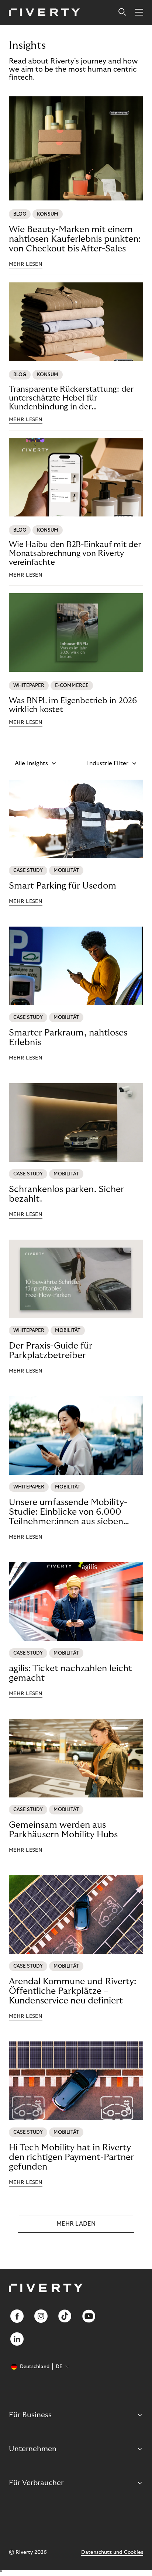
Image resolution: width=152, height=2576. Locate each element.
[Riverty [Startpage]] (44, 13)
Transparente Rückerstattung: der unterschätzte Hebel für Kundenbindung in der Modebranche (71, 398)
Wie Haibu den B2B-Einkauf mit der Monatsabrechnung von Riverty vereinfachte (75, 553)
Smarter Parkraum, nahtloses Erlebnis (68, 1038)
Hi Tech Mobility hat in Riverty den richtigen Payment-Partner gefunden (71, 2157)
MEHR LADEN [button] (76, 2224)
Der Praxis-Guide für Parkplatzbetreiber (51, 1351)
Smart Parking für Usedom (63, 886)
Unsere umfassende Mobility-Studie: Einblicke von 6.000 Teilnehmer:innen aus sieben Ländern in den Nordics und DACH (68, 1512)
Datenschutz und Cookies (112, 2552)
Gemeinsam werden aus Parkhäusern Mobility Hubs (63, 1830)
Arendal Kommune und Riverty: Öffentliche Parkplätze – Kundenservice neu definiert (72, 1991)
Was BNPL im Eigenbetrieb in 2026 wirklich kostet (73, 705)
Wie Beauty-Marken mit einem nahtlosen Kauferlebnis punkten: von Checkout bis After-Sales (75, 239)
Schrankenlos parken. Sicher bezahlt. (66, 1194)
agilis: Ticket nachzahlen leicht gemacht (70, 1673)
